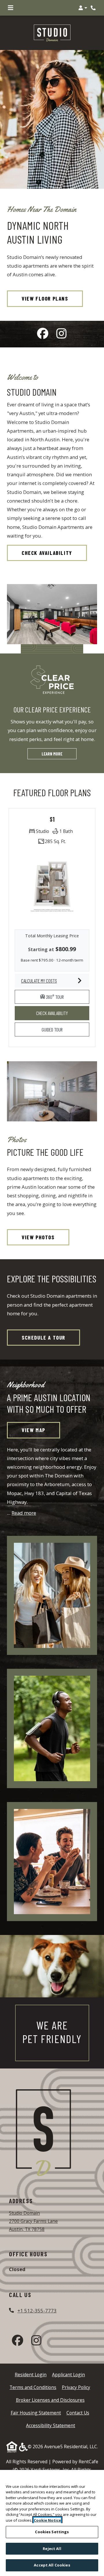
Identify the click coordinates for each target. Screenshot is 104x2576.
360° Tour (67, 997)
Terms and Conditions (33, 2387)
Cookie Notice (47, 2520)
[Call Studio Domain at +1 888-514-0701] (94, 8)
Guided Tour (57, 1029)
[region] (52, 2523)
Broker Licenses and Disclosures (50, 2400)
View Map (34, 1430)
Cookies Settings (52, 2532)
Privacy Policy (76, 2387)
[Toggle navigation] (11, 8)
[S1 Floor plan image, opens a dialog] (52, 886)
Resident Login (31, 2374)
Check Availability (47, 553)
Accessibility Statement (51, 2425)
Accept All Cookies (52, 2565)
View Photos (38, 1237)
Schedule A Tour (43, 1337)
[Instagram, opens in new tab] (61, 334)
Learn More (52, 754)
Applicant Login (68, 2374)
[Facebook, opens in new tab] (43, 334)
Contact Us (78, 2413)
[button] (83, 8)
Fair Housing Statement (36, 2413)
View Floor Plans (45, 298)
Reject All (52, 2549)
